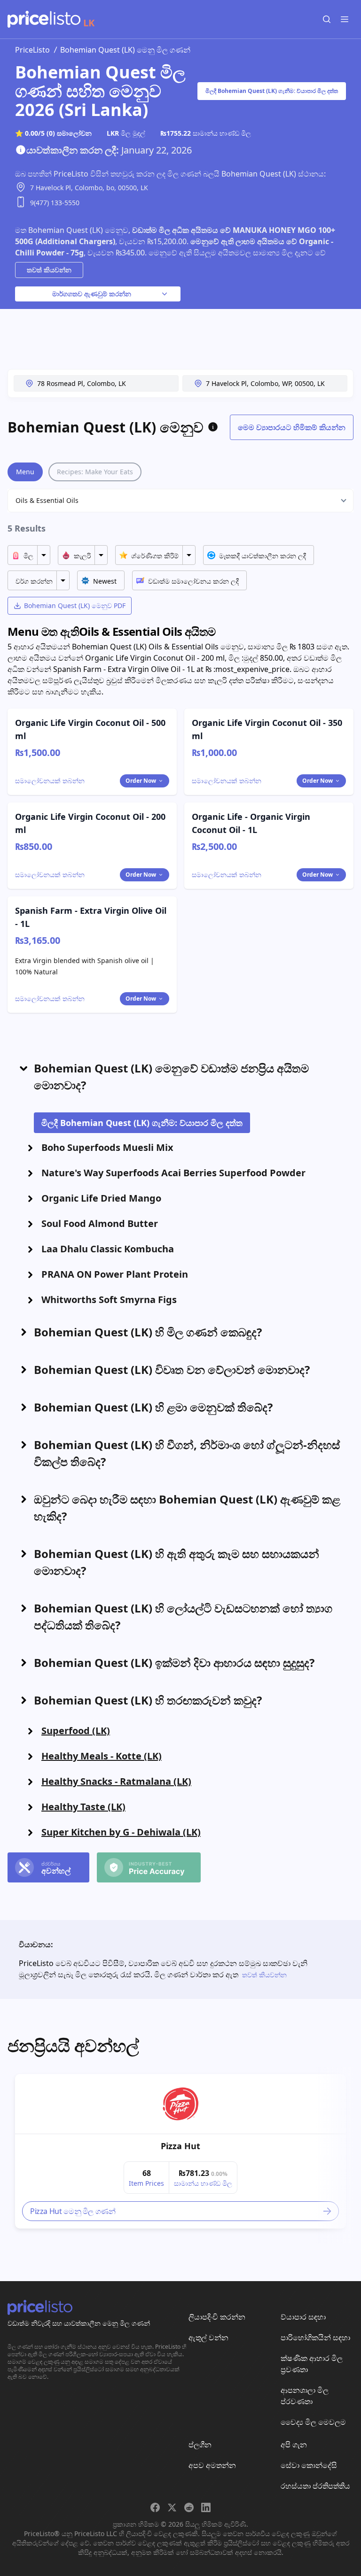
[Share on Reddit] (189, 2507)
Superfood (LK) (76, 1731)
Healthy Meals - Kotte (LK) (102, 1756)
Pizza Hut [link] (180, 2146)
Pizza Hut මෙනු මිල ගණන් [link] (73, 2211)
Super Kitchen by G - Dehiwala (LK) (121, 1832)
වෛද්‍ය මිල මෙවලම (313, 2422)
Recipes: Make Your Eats (95, 472)
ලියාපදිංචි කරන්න (217, 2317)
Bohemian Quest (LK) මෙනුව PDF (75, 605)
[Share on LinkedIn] (206, 2507)
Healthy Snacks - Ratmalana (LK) (116, 1781)
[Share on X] (172, 2507)
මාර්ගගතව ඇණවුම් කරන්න (92, 294)
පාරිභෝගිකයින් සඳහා (315, 2337)
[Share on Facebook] (155, 2507)
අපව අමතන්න (212, 2465)
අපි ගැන (294, 2445)
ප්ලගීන (200, 2445)
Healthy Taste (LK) (83, 1807)
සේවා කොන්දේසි (309, 2465)
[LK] (44, 19)
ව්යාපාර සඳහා (303, 2317)
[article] (180, 2151)
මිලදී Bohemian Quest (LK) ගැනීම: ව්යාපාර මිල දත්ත (272, 91)
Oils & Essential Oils (47, 500)
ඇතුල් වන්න (208, 2337)
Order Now (141, 781)
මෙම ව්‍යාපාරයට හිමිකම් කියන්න (292, 427)
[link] (180, 2104)
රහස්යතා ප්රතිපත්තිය (315, 2486)
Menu (25, 472)
